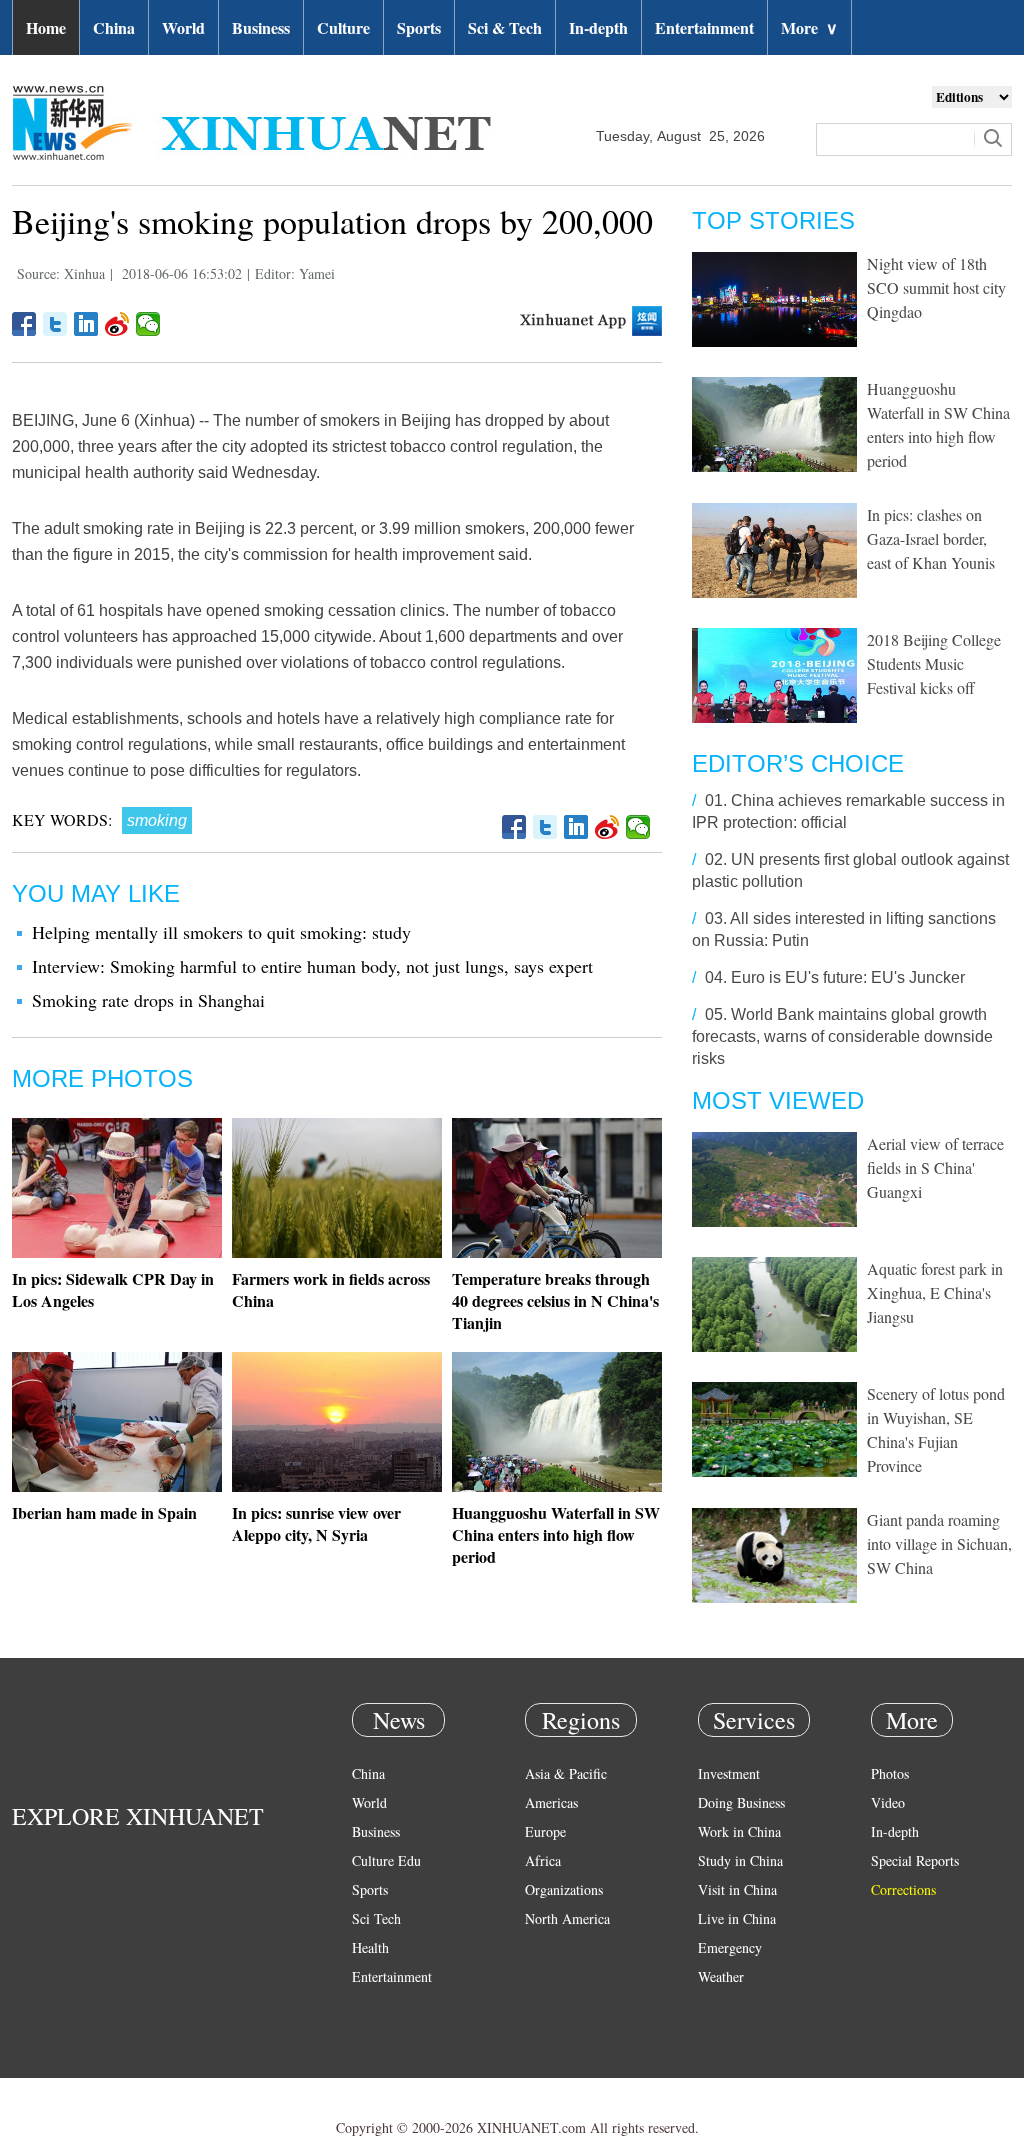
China (114, 27)
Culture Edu (386, 1860)
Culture (343, 27)
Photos (890, 1773)
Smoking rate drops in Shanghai (148, 1000)
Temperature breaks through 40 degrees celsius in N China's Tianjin (555, 1300)
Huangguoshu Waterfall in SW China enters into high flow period (556, 1534)
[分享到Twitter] (55, 324)
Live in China (737, 1918)
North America (567, 1918)
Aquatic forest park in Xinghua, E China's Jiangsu (935, 1292)
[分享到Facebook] (24, 324)
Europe (545, 1831)
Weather (721, 1976)
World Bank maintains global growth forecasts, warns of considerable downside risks (842, 1036)
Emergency (730, 1947)
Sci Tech (376, 1918)
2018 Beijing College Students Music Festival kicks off (934, 663)
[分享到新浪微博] (117, 324)
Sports (419, 27)
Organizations (564, 1889)
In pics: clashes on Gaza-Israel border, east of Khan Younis (931, 538)
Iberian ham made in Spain (104, 1512)
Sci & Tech (505, 27)
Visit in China (737, 1889)
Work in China (739, 1831)
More (809, 27)
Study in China (740, 1860)
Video (888, 1802)
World (183, 27)
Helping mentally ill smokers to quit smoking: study (221, 932)
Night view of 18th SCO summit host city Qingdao (936, 287)
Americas (551, 1802)
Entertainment (704, 27)
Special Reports (915, 1860)
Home (46, 27)
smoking (157, 820)
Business (261, 27)
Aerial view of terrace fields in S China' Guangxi (935, 1167)
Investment (729, 1773)
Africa (543, 1860)
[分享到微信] (148, 324)
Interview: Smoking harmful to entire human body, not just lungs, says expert (312, 966)
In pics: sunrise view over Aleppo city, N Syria (316, 1523)
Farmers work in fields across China (331, 1289)
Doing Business (741, 1802)
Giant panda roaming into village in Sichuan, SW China (939, 1543)
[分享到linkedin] (86, 324)
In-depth (598, 27)
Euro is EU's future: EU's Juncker (848, 977)
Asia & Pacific (566, 1773)
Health (370, 1947)
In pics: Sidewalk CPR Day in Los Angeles (113, 1289)
